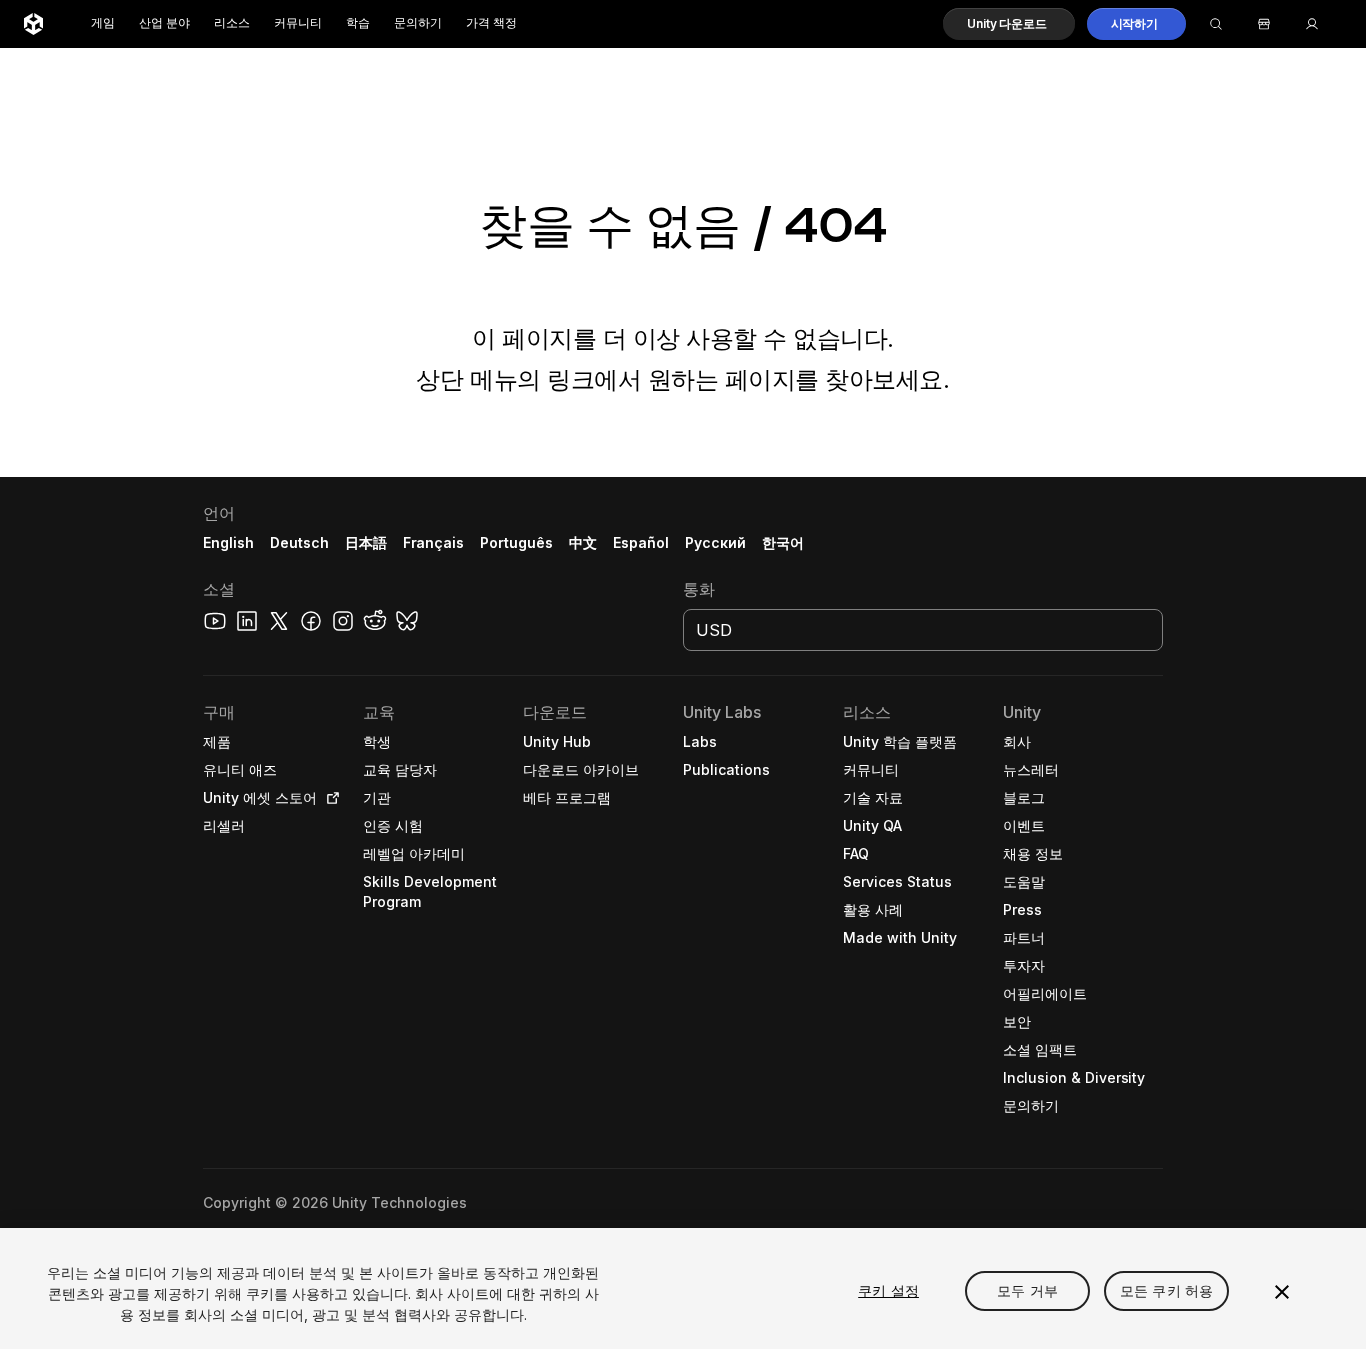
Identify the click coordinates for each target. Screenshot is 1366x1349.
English (228, 542)
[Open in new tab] (329, 798)
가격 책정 (491, 23)
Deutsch (299, 542)
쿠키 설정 (888, 1290)
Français (434, 542)
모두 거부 (1027, 1290)
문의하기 (418, 23)
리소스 (232, 23)
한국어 (783, 542)
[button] (1008, 24)
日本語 (366, 542)
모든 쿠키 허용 (1166, 1290)
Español (641, 542)
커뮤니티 (298, 23)
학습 (358, 23)
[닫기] (1282, 1292)
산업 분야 (164, 23)
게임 (103, 23)
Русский (715, 542)
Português (516, 542)
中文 (583, 542)
